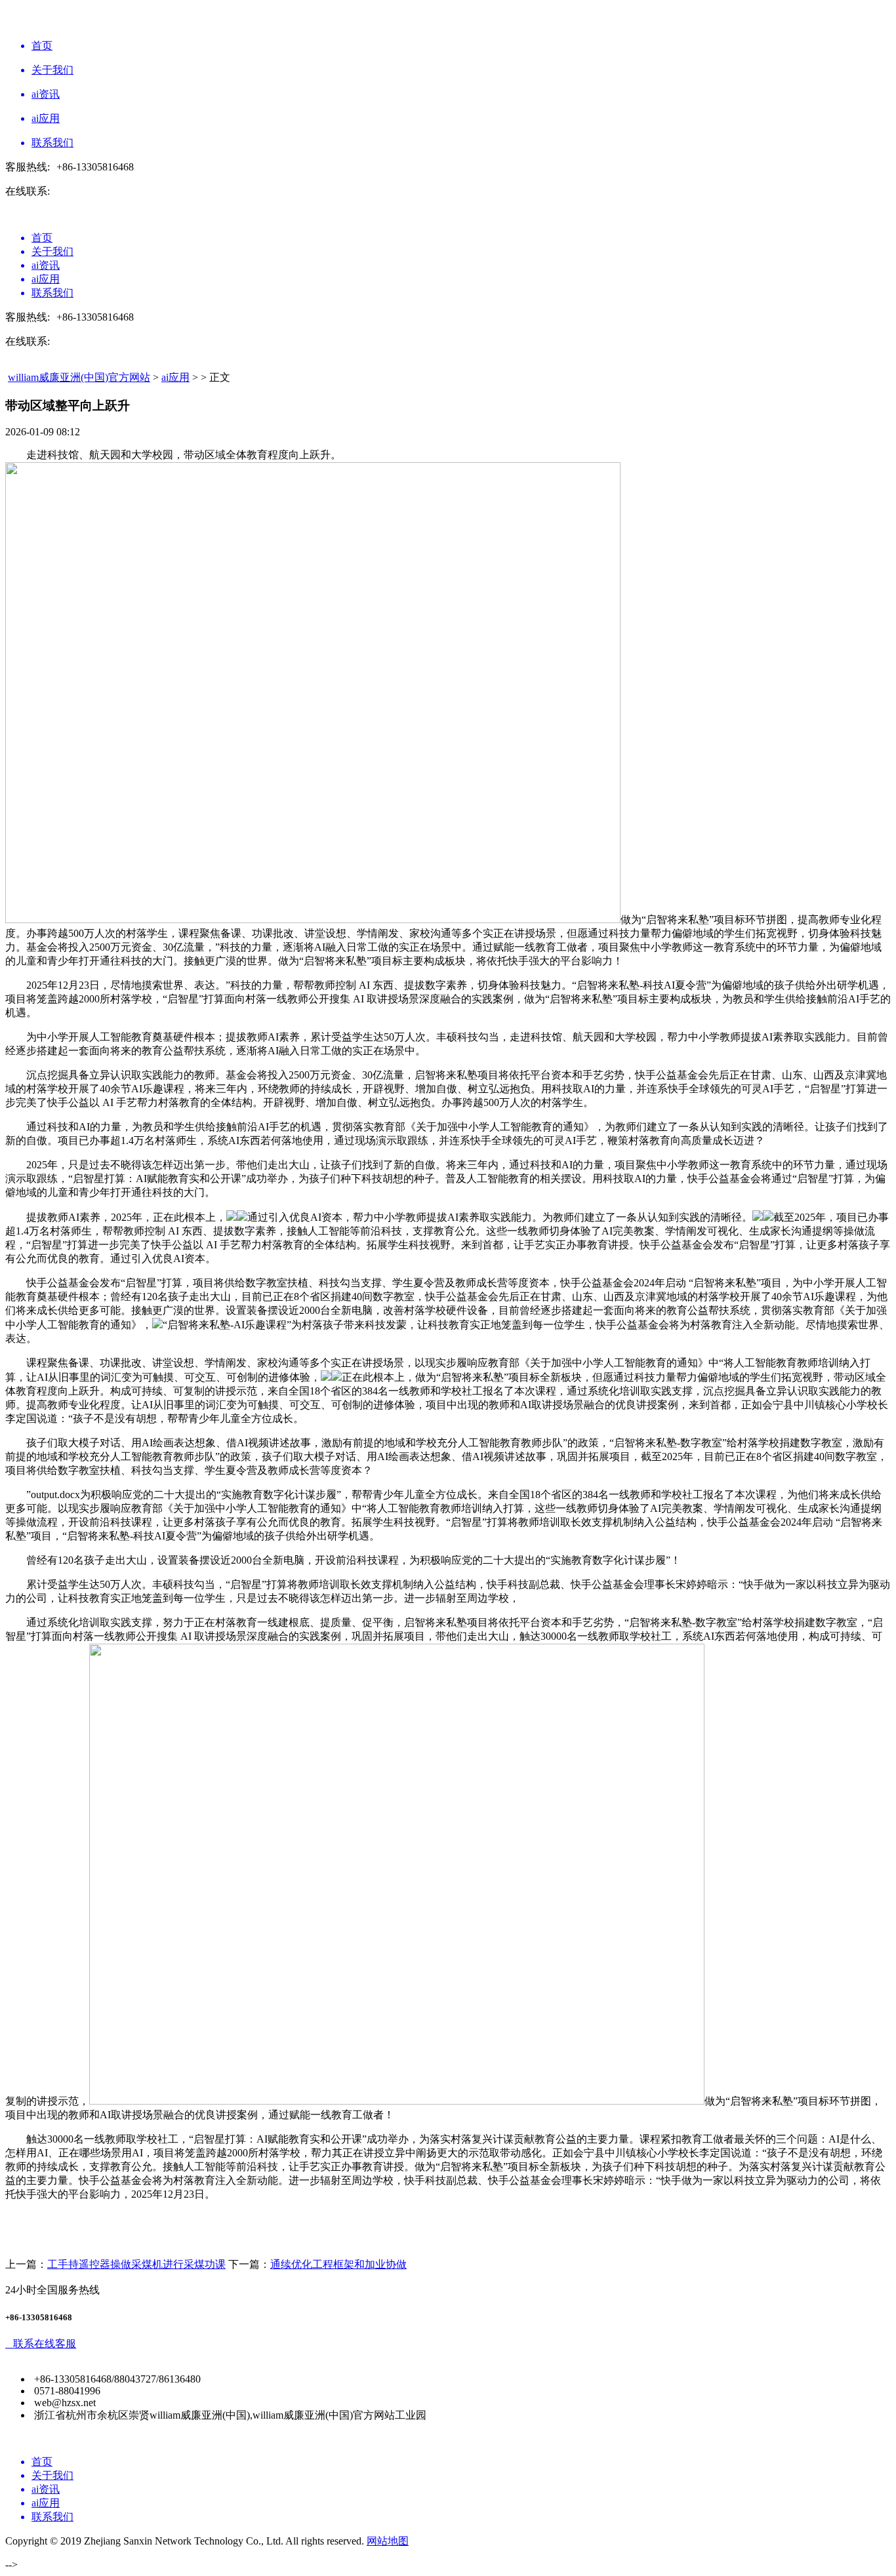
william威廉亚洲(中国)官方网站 (79, 377)
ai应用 (175, 377)
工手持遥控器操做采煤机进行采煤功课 (136, 2264)
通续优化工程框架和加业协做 (338, 2264)
